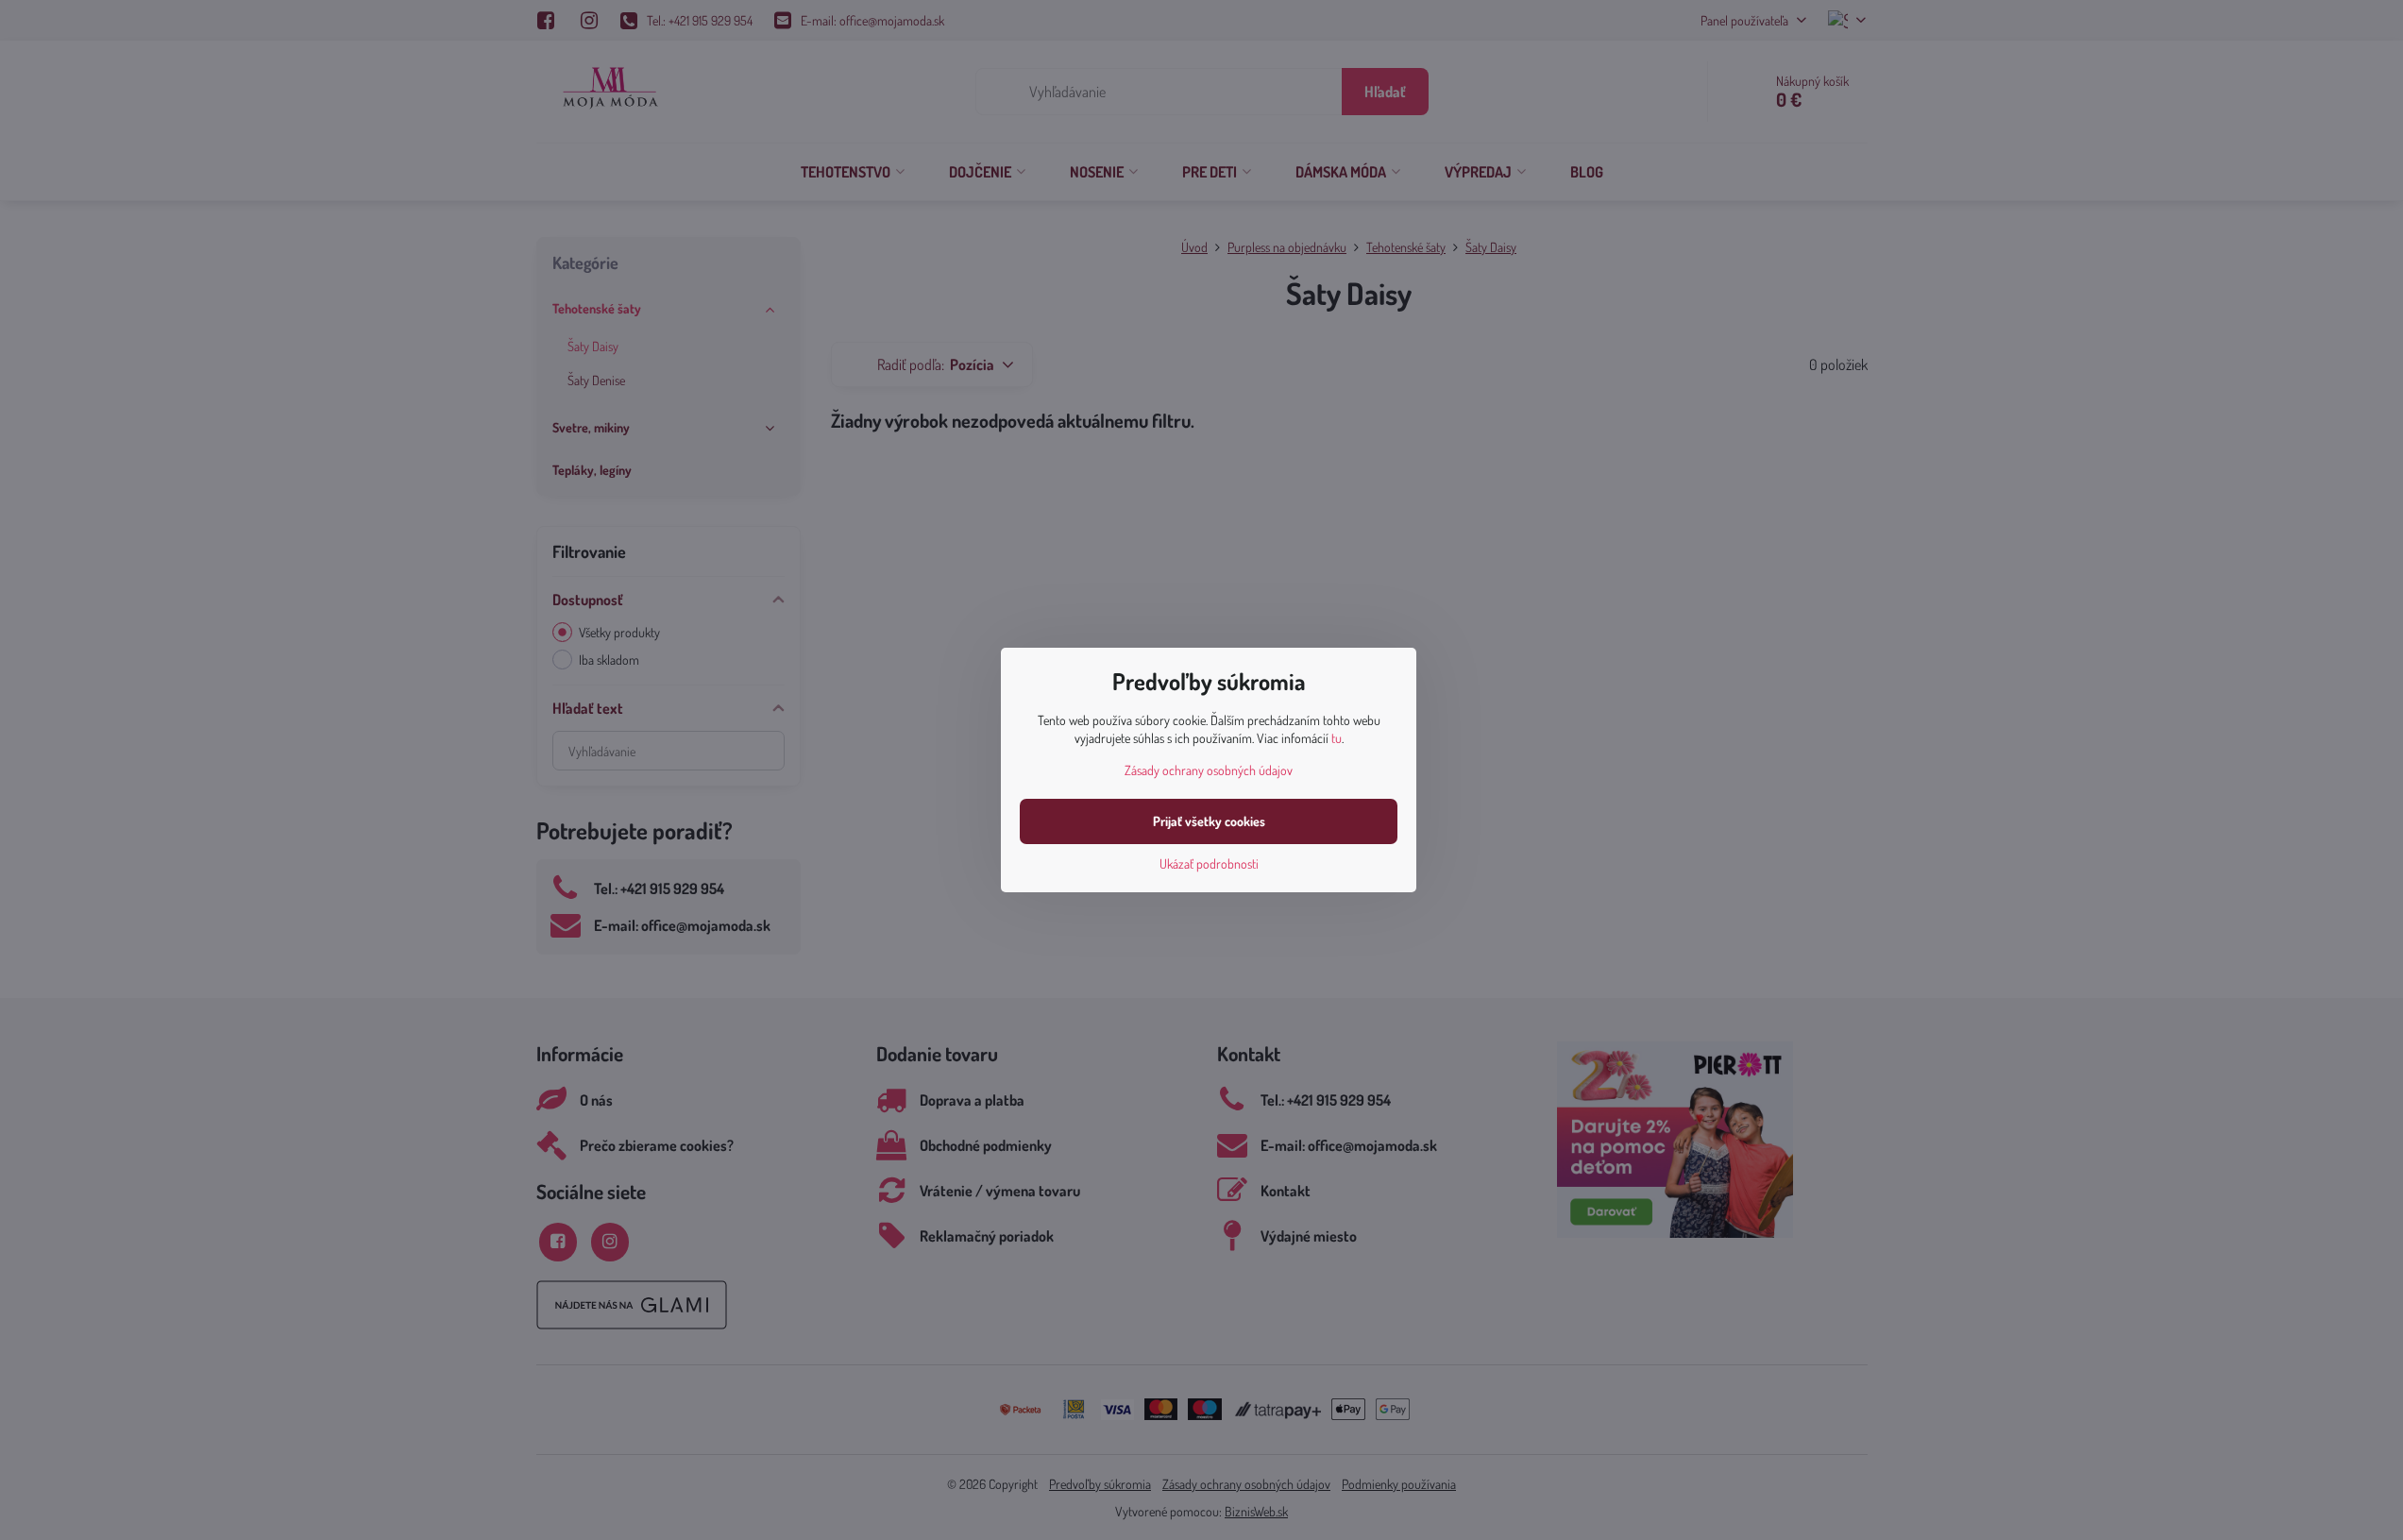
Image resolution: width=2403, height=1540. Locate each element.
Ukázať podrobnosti (1209, 863)
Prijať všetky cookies (1209, 821)
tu (1337, 738)
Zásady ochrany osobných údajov (1209, 770)
